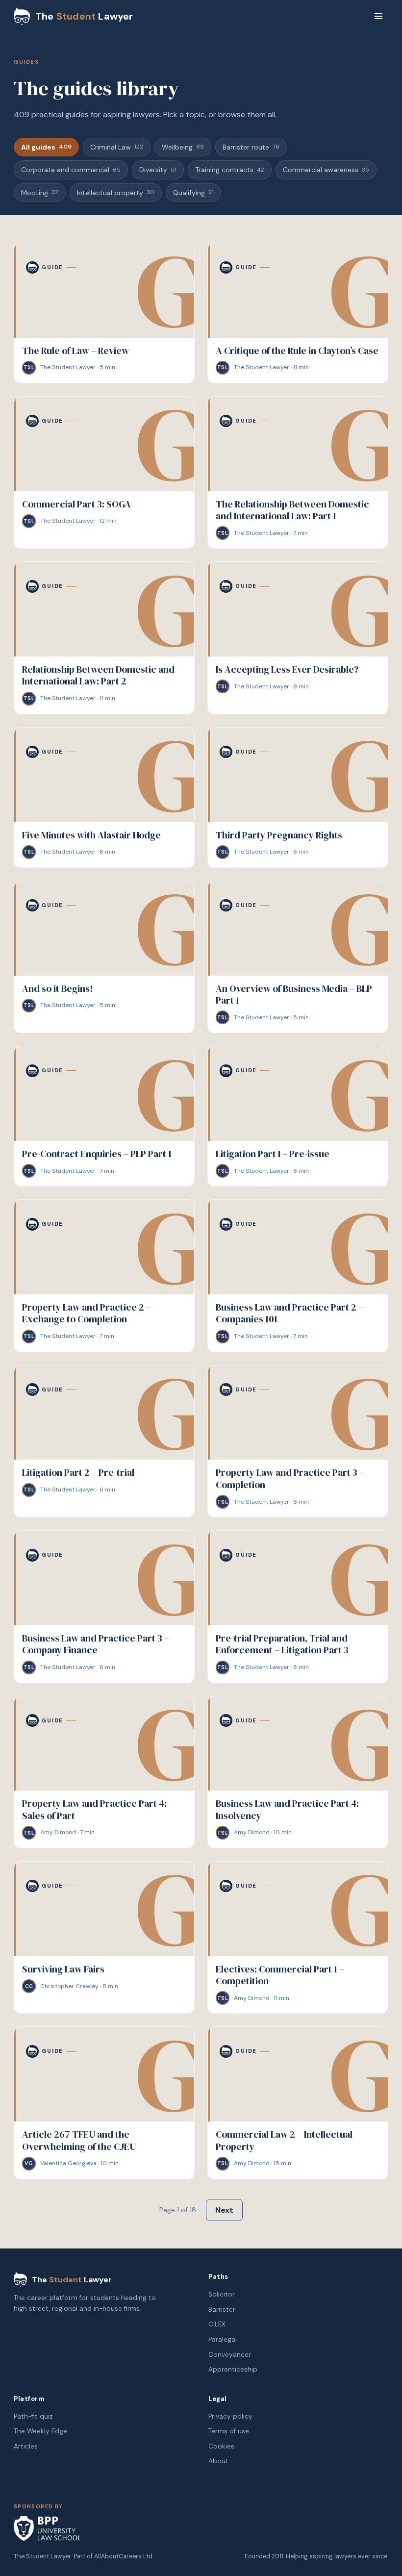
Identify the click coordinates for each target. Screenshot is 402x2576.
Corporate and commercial (71, 170)
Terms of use (229, 2431)
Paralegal (223, 2339)
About (218, 2461)
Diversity (158, 170)
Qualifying (193, 193)
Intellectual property (116, 193)
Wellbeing (183, 147)
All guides (46, 147)
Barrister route (251, 147)
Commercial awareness (326, 170)
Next (224, 2210)
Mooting (40, 193)
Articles (26, 2446)
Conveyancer (230, 2355)
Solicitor (222, 2294)
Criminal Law (117, 147)
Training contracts (230, 170)
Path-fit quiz (33, 2416)
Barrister (222, 2310)
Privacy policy (230, 2416)
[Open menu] (378, 16)
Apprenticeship (233, 2369)
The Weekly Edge (40, 2431)
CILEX (217, 2324)
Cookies (221, 2446)
